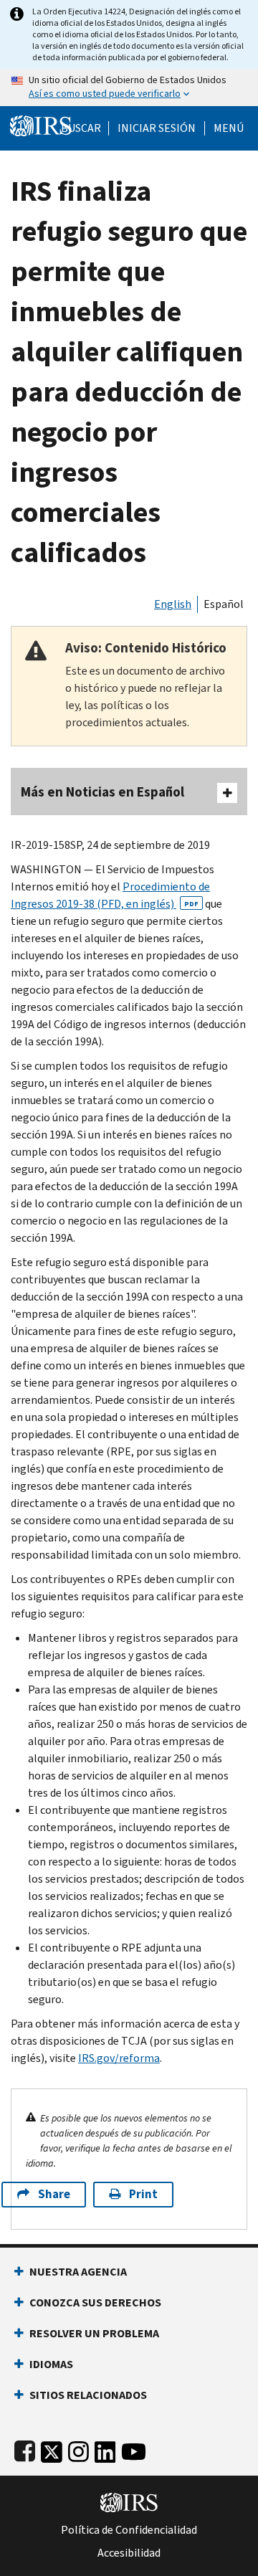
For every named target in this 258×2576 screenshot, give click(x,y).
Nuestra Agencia (78, 2272)
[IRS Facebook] (25, 2449)
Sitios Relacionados (88, 2395)
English (173, 604)
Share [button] (54, 2194)
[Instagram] (78, 2449)
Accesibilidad (129, 2553)
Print (143, 2194)
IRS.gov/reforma (119, 2058)
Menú (229, 128)
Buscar (81, 128)
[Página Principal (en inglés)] (41, 124)
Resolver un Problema (94, 2333)
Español (224, 604)
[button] (157, 128)
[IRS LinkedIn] (105, 2449)
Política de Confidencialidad (129, 2530)
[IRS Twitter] (52, 2449)
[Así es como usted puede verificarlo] (129, 87)
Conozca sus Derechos (95, 2302)
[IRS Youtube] (134, 2449)
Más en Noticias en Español (102, 792)
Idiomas (51, 2364)
